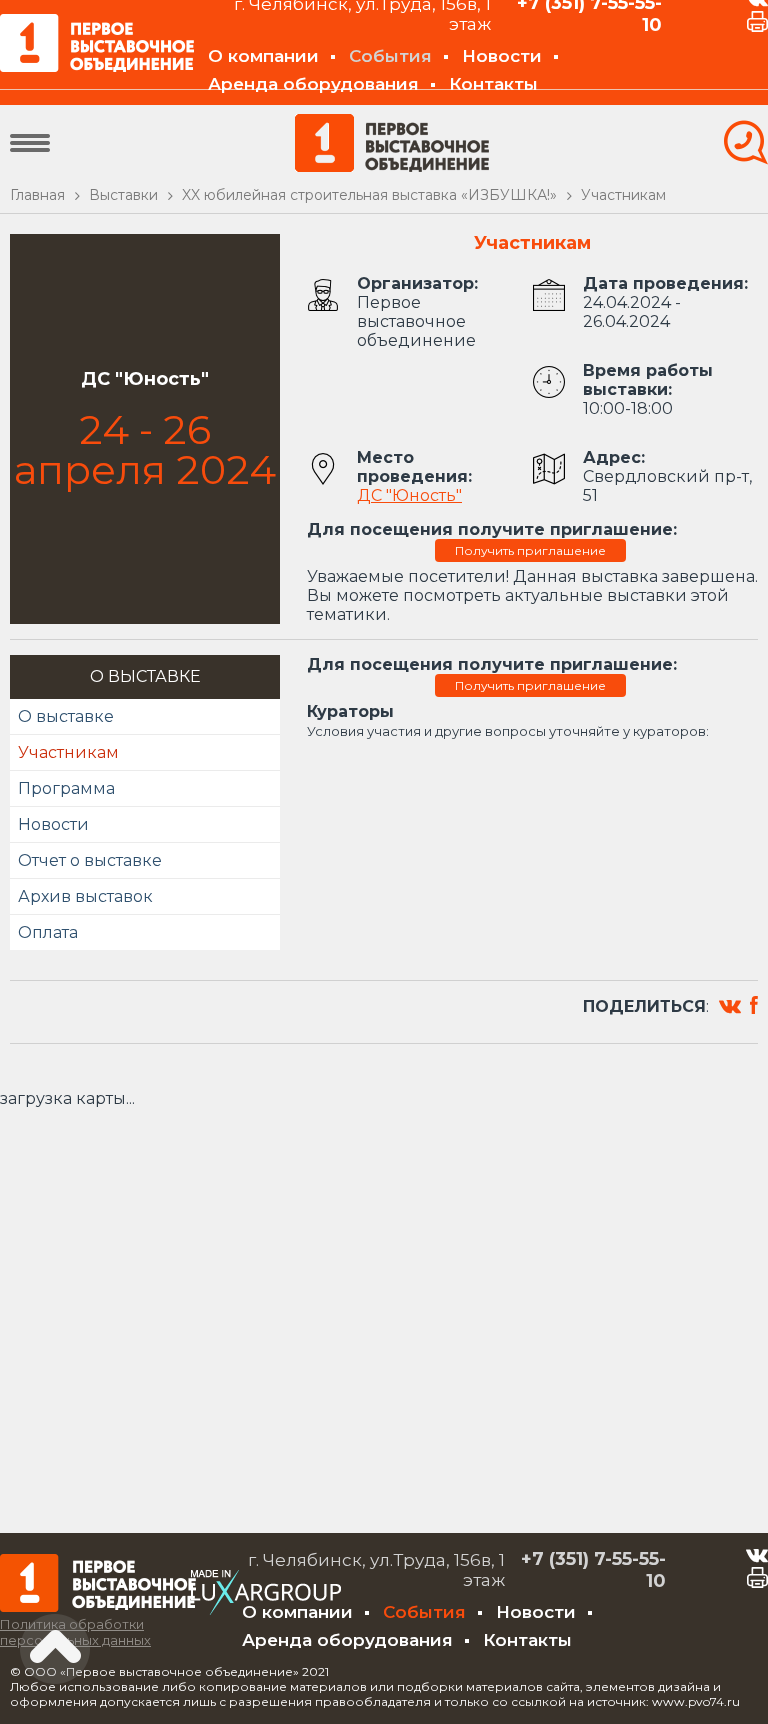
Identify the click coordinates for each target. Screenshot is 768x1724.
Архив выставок (85, 896)
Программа (66, 788)
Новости (502, 56)
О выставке (66, 716)
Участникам (68, 752)
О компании (263, 56)
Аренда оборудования (313, 84)
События (390, 56)
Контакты (493, 84)
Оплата (48, 932)
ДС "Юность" (409, 495)
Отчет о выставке (90, 860)
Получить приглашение (530, 550)
